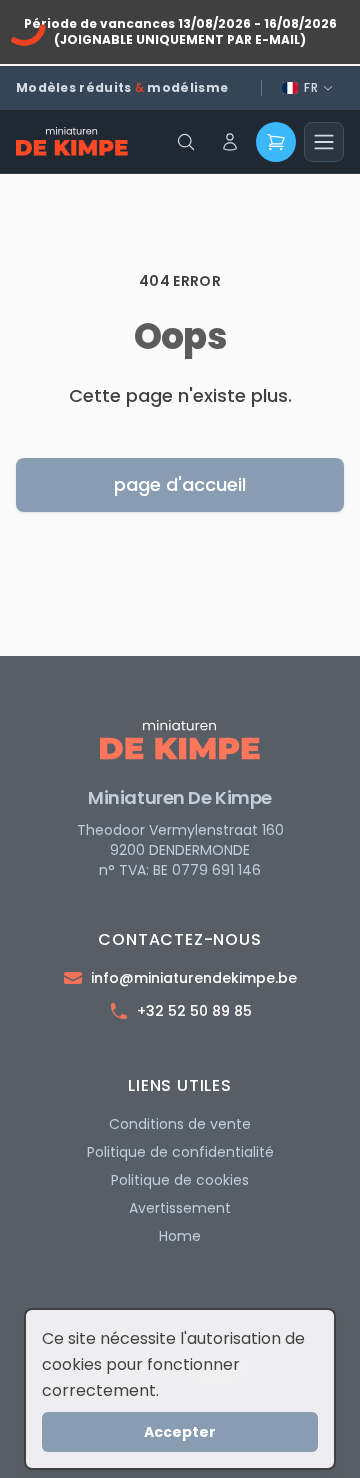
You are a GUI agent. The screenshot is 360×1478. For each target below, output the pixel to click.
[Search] (186, 142)
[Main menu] (324, 142)
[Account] (230, 142)
